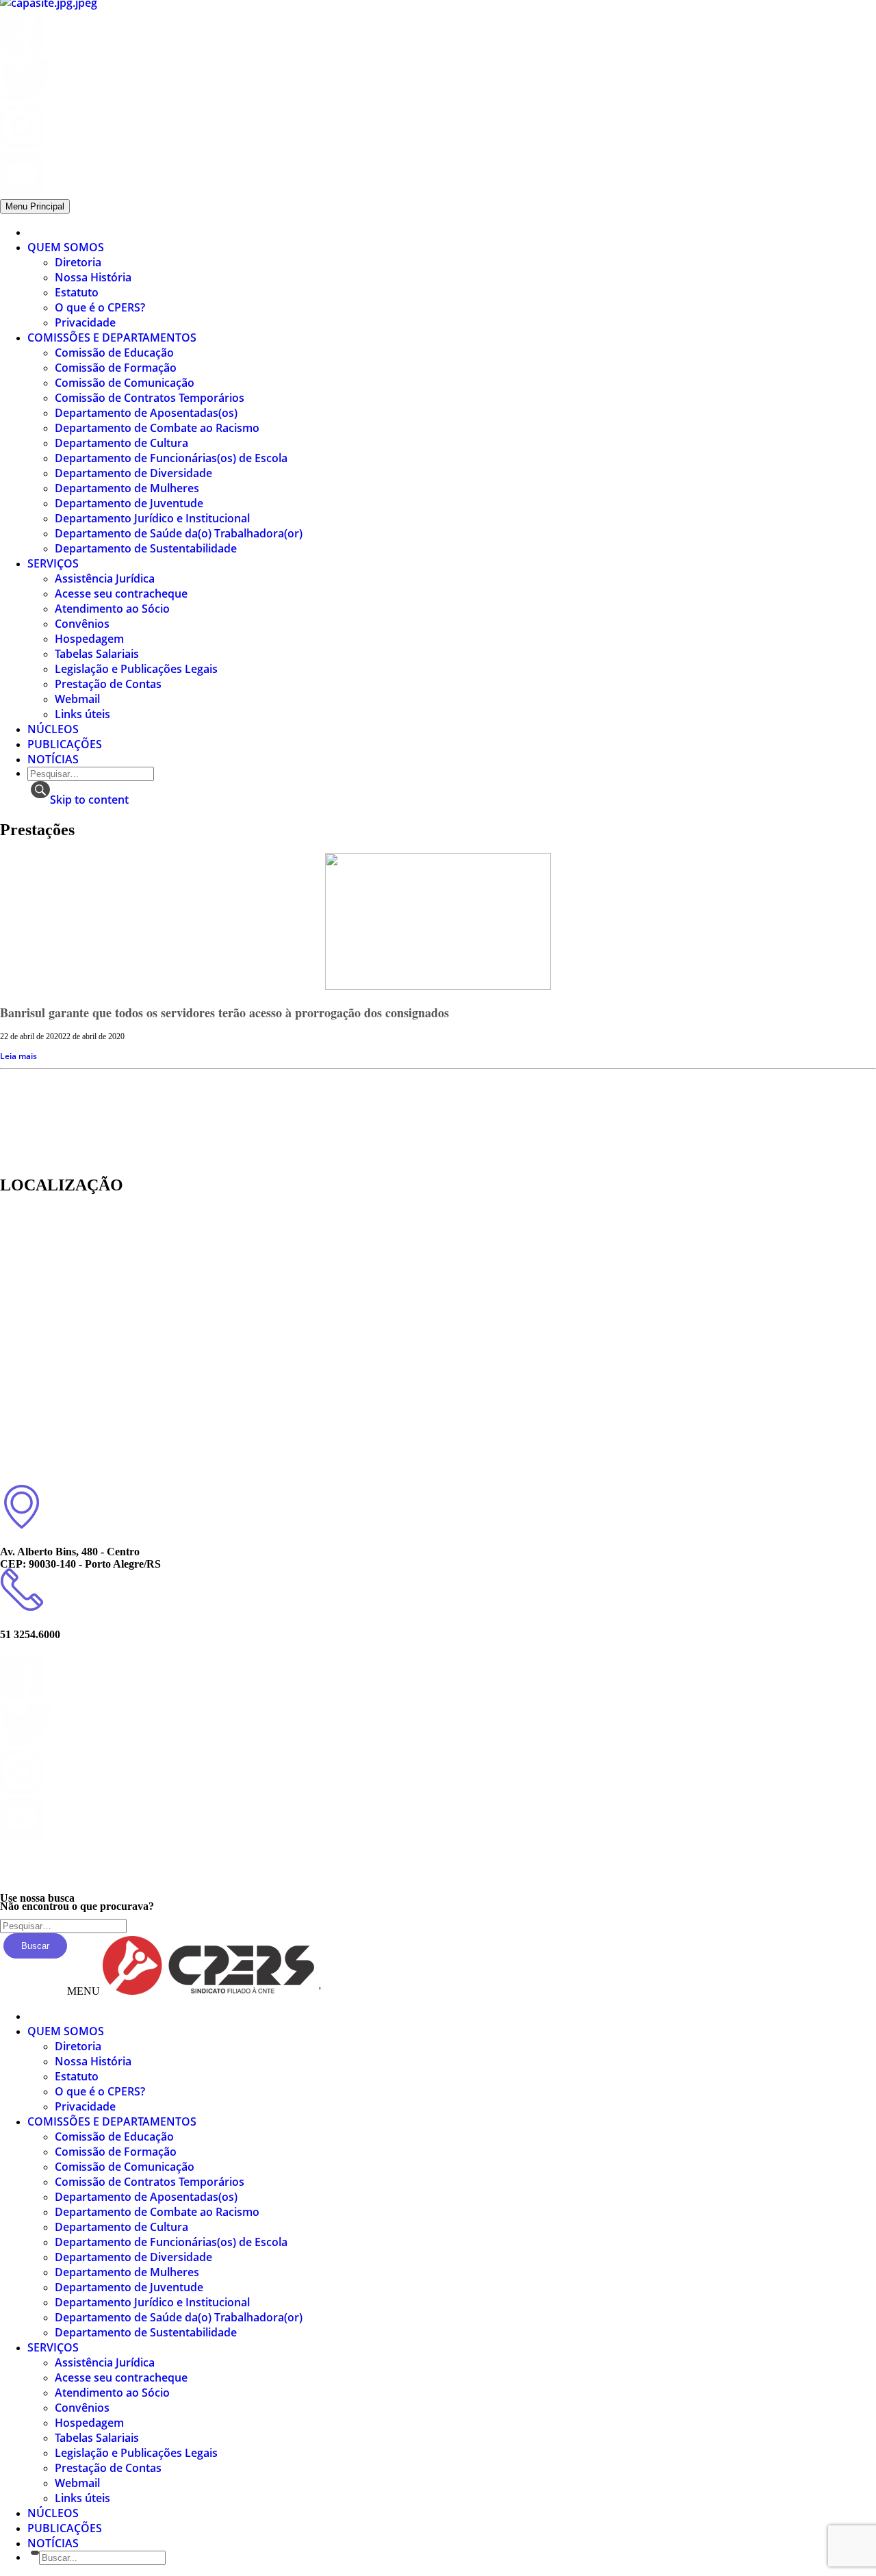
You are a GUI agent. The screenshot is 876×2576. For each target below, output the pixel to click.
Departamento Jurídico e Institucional (152, 518)
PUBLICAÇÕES (65, 744)
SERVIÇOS (53, 563)
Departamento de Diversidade (133, 473)
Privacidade (85, 322)
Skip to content (89, 800)
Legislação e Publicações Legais (136, 669)
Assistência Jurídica (105, 578)
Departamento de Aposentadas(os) (146, 413)
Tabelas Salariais (97, 654)
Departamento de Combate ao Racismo (157, 428)
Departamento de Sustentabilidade (146, 548)
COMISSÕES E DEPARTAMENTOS (112, 337)
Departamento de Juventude (129, 503)
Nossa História (93, 277)
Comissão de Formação (116, 368)
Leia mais (18, 1056)
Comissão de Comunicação (125, 383)
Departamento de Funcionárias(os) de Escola (171, 458)
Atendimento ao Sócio (112, 609)
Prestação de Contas (108, 684)
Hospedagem (89, 639)
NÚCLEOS (53, 729)
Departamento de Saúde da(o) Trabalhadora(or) (179, 533)
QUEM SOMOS (66, 247)
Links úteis (82, 714)
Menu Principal (35, 206)
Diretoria (78, 262)
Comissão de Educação (114, 353)
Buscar (35, 1946)
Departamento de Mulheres (127, 488)
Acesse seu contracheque (121, 594)
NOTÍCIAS (53, 759)
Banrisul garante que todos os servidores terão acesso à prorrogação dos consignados (224, 1012)
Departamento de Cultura (121, 443)
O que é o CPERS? (100, 307)
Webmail (77, 699)
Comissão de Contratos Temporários (150, 398)
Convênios (82, 624)
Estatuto (77, 292)
